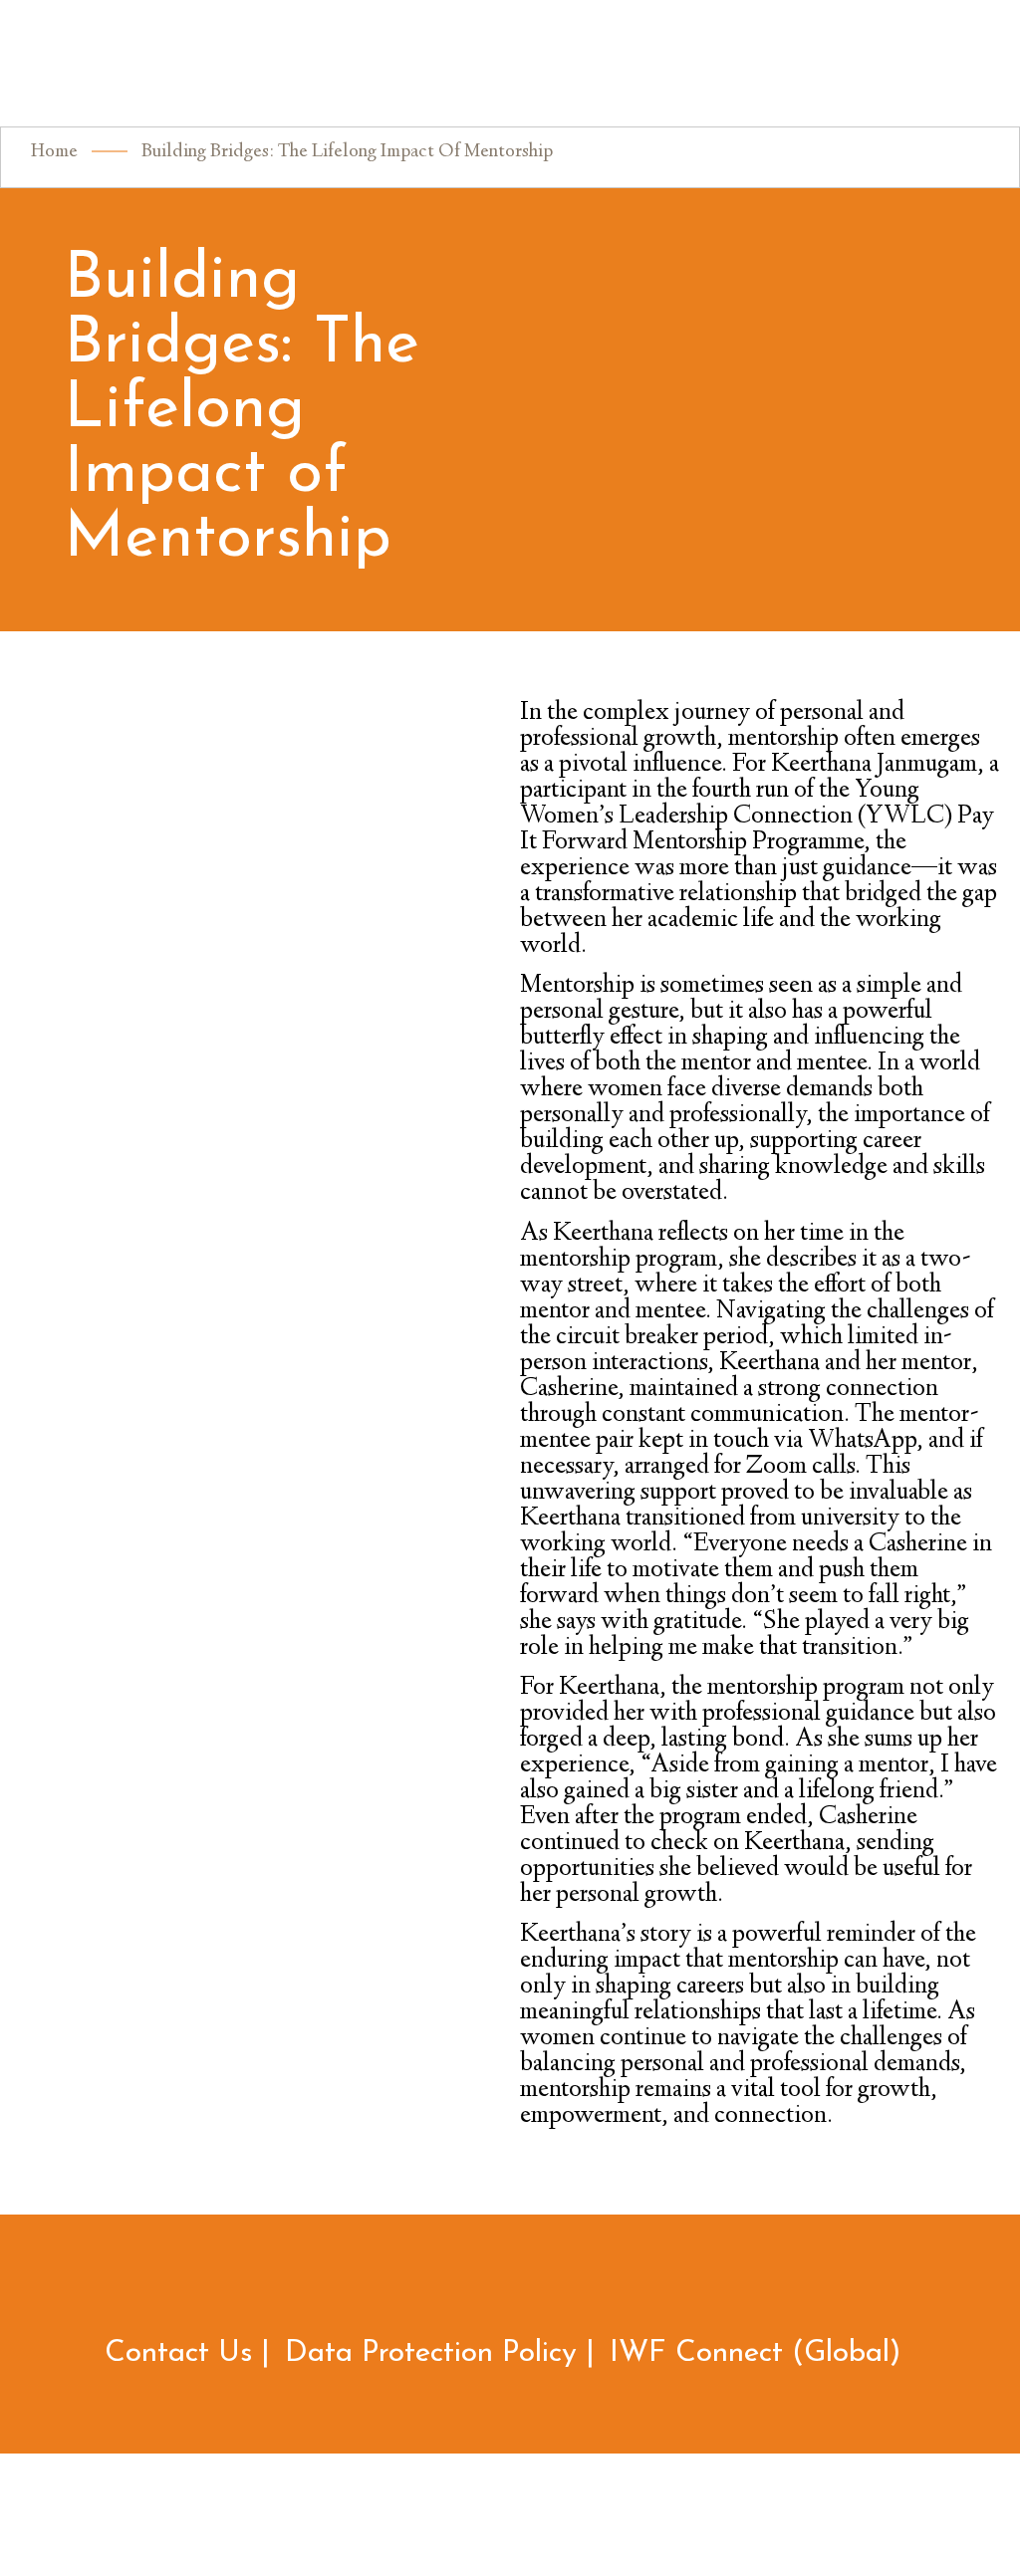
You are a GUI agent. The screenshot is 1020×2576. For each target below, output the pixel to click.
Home (54, 152)
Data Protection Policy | (440, 2353)
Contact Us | (187, 2353)
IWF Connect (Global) (756, 2353)
